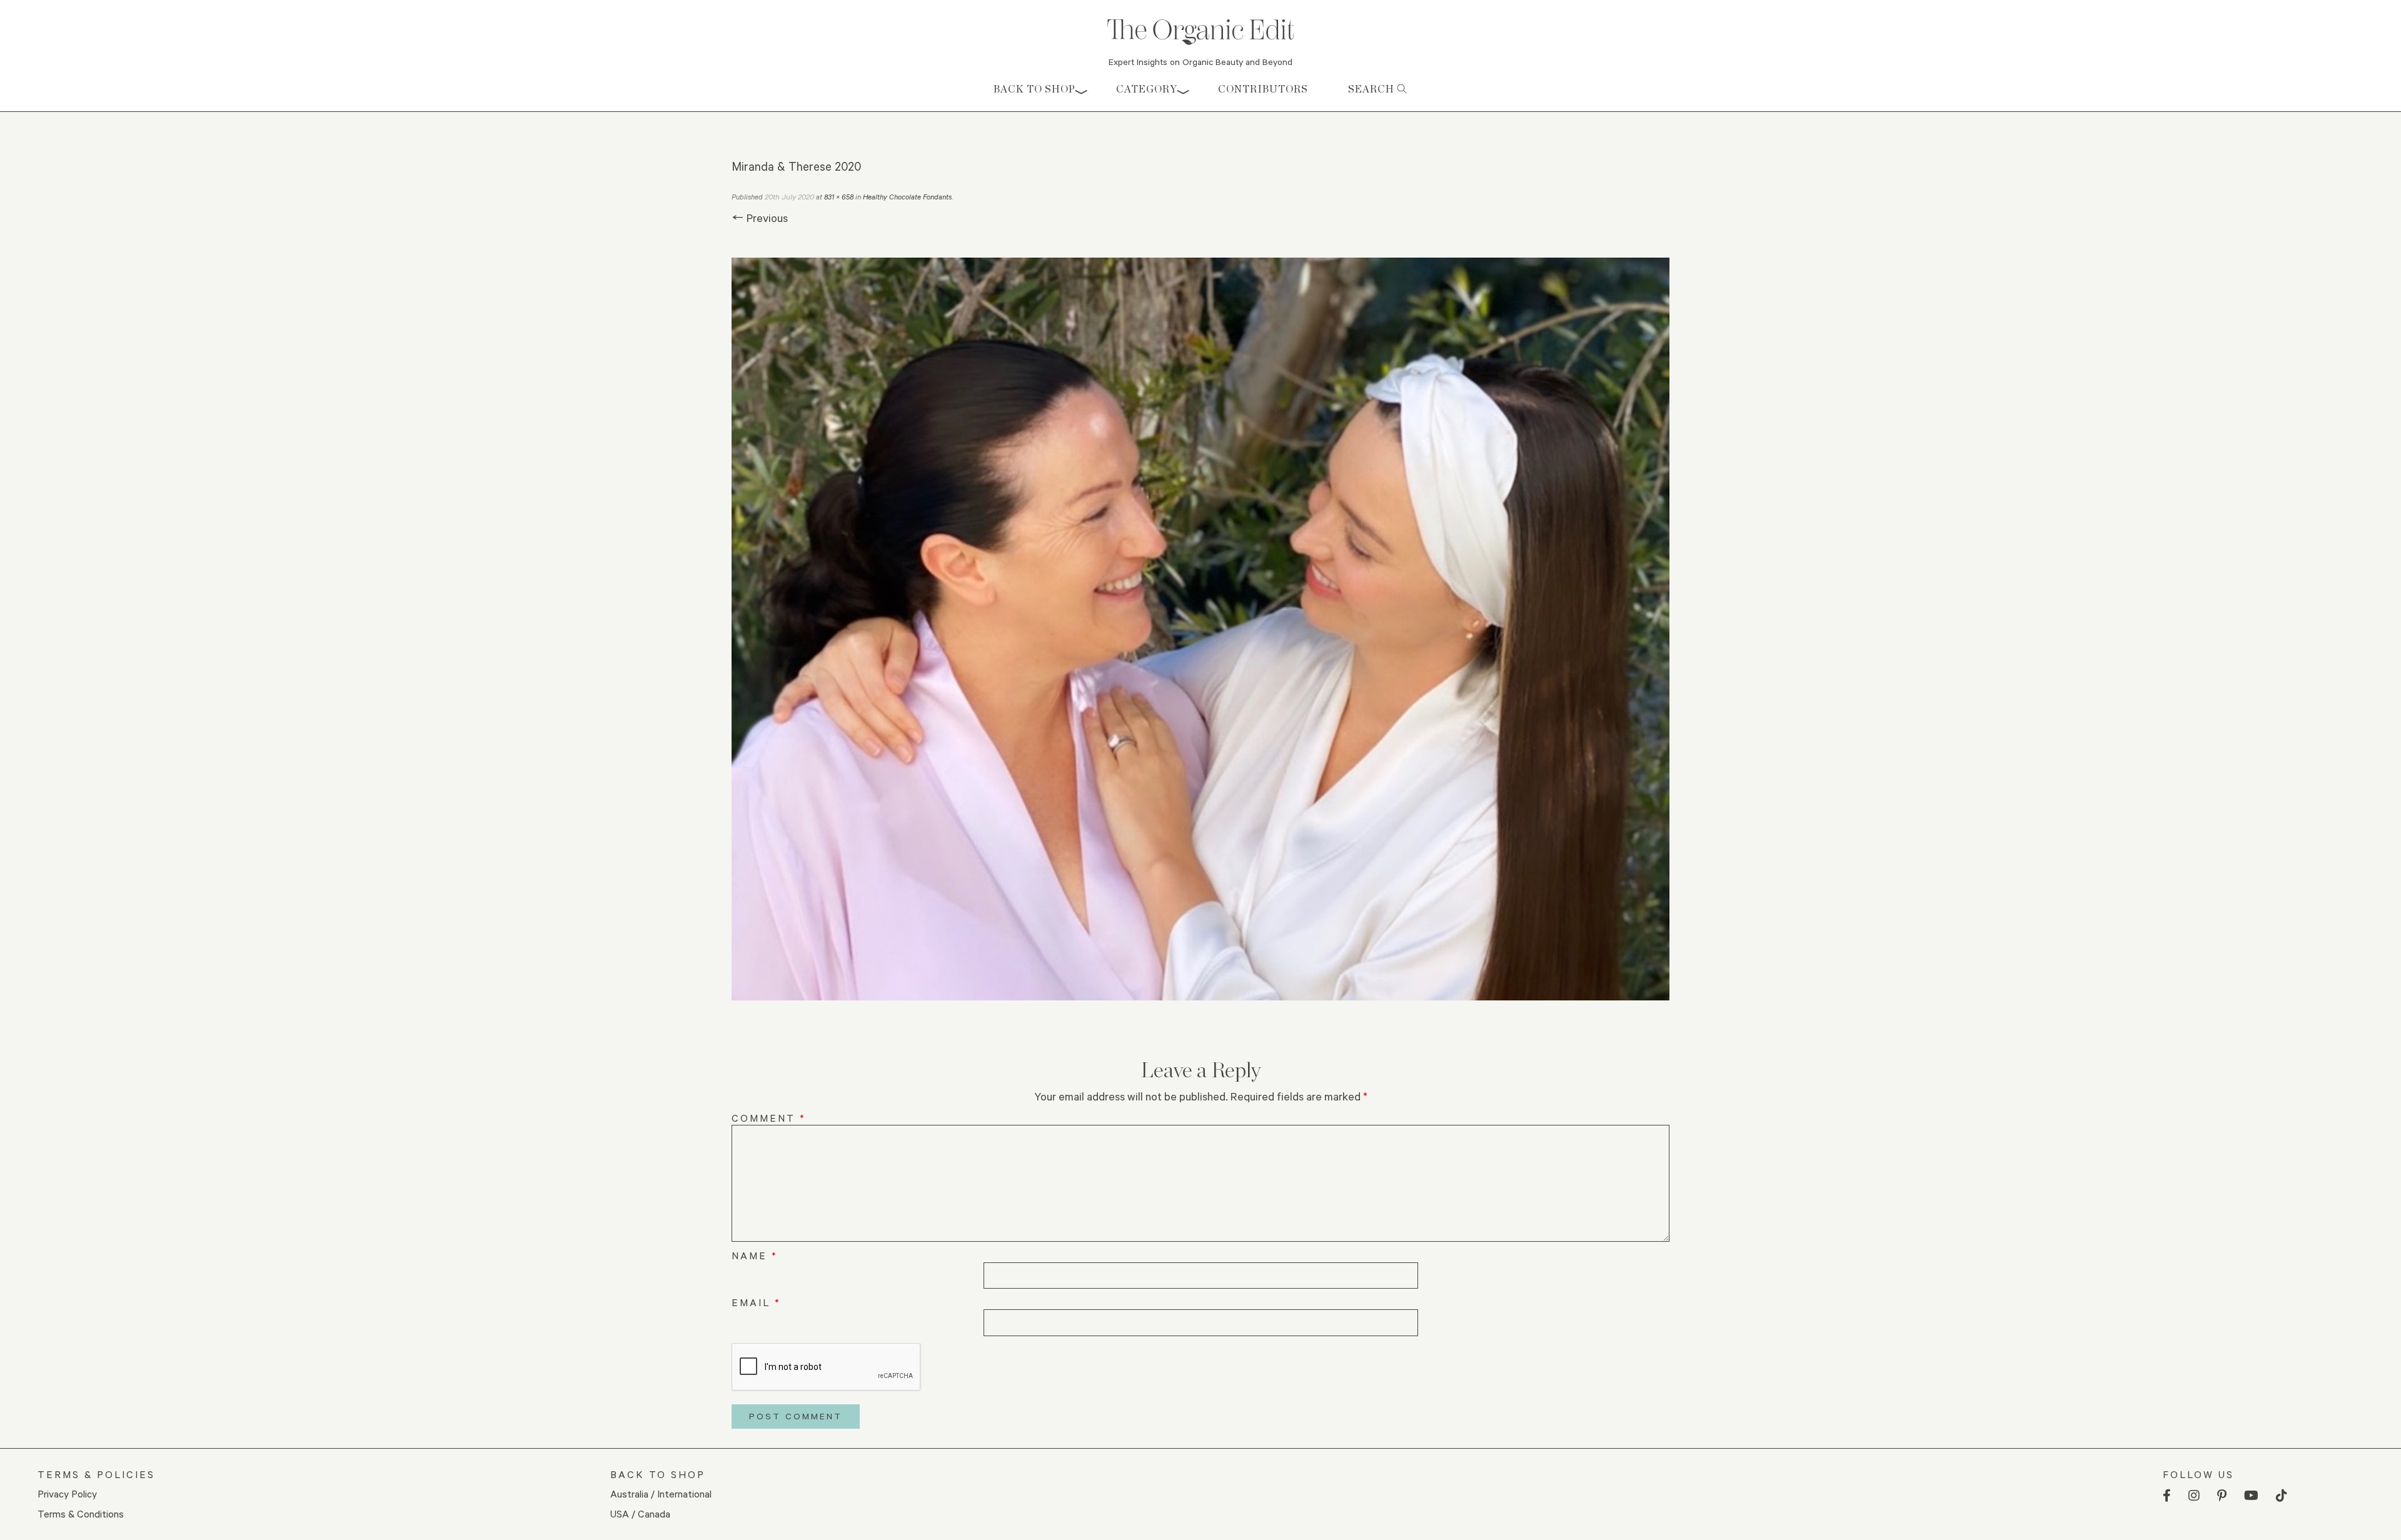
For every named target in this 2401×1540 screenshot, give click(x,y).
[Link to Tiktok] (2282, 1496)
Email (756, 1302)
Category (1147, 89)
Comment (769, 1118)
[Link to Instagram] (2194, 1496)
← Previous (760, 218)
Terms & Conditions (81, 1513)
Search (1372, 89)
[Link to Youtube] (2251, 1496)
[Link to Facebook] (2167, 1496)
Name (755, 1255)
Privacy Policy (67, 1493)
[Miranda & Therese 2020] (1200, 629)
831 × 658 (839, 197)
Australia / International (661, 1493)
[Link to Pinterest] (2222, 1496)
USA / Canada (640, 1513)
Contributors (1263, 89)
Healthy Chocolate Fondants (907, 197)
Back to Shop (1034, 89)
